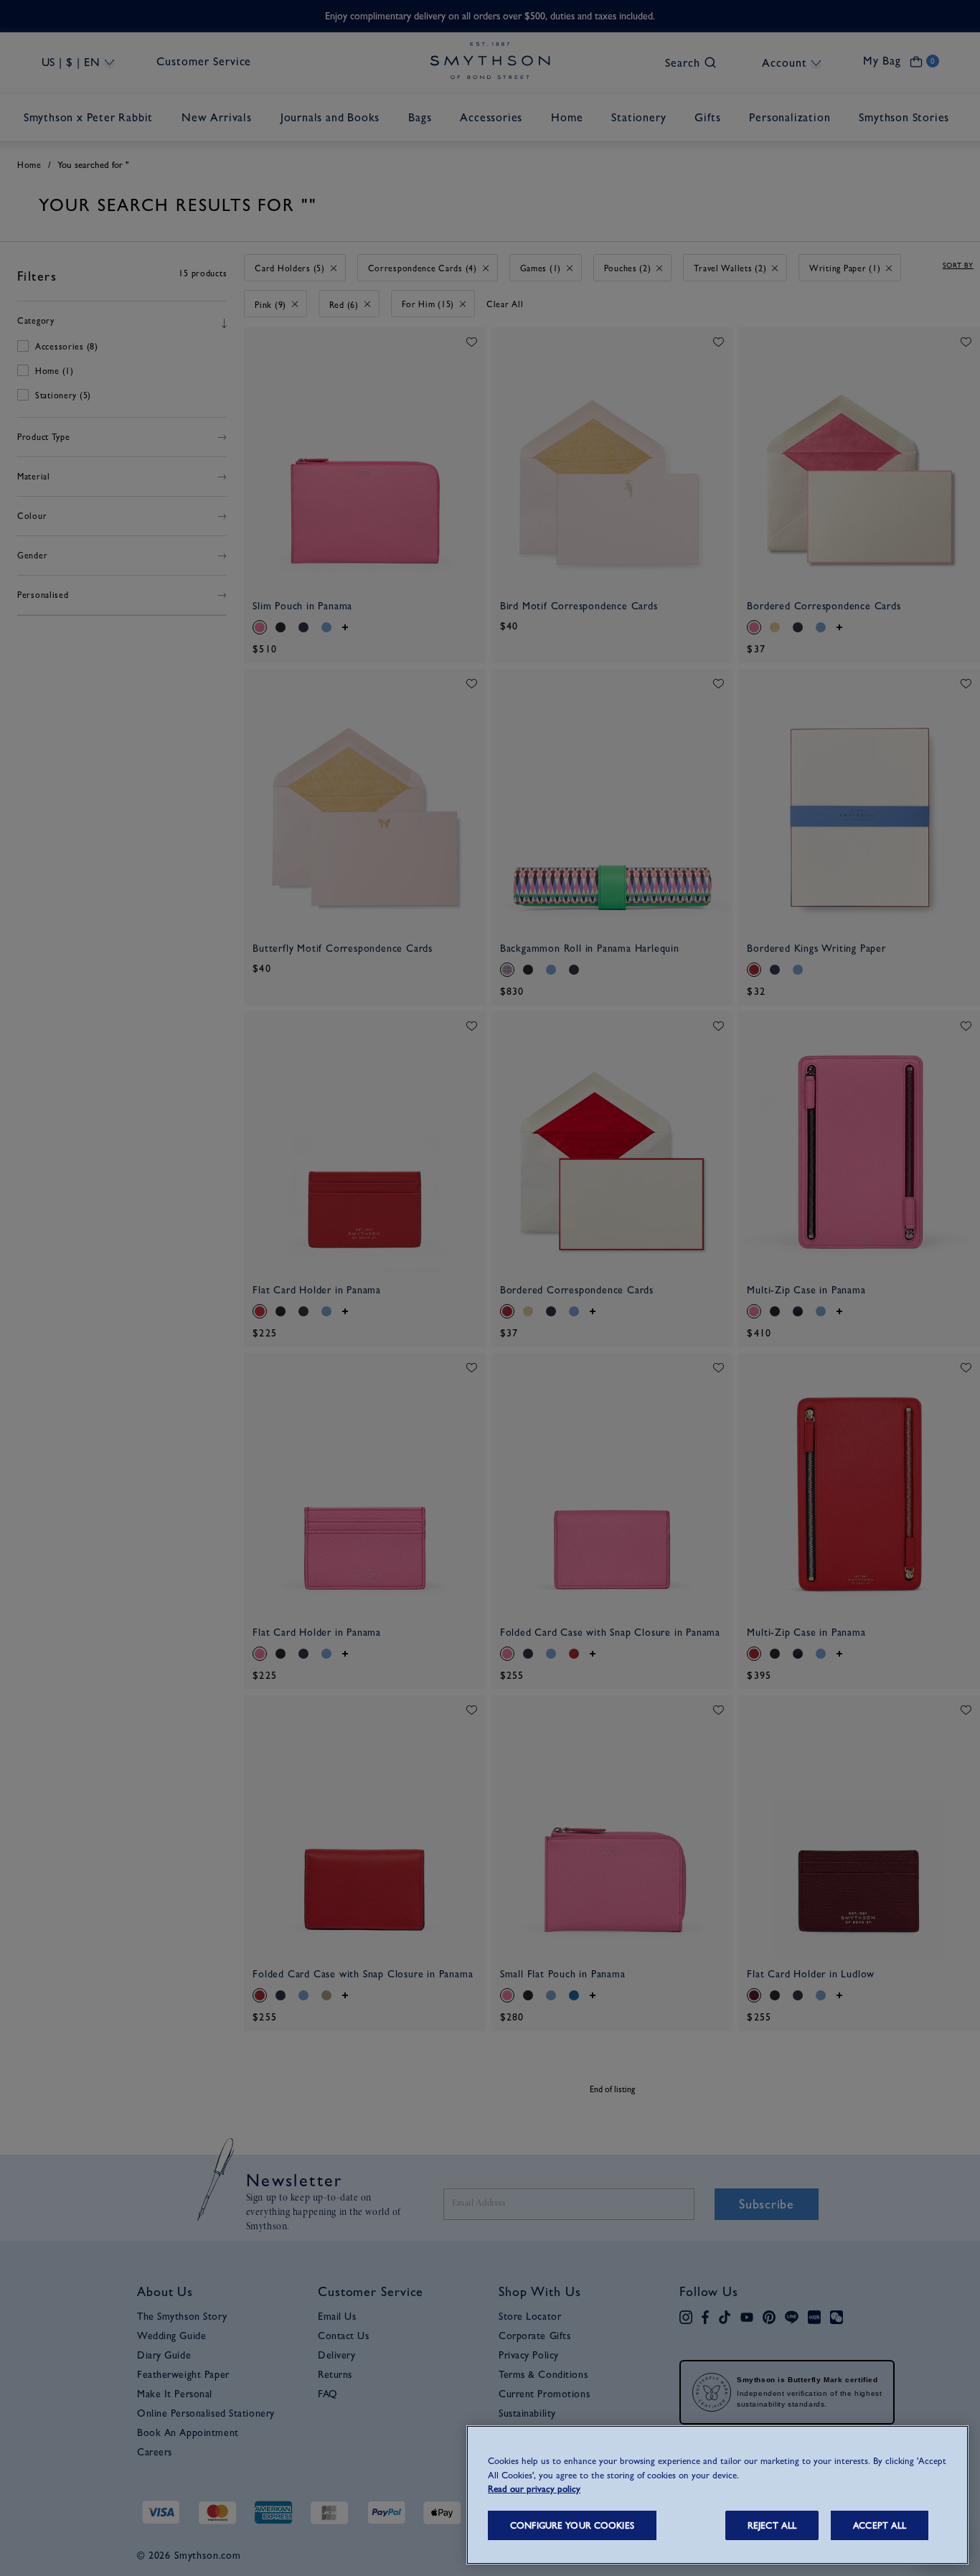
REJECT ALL (772, 2525)
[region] (717, 2495)
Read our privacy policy (534, 2489)
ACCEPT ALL (880, 2525)
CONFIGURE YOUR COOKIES (572, 2525)
